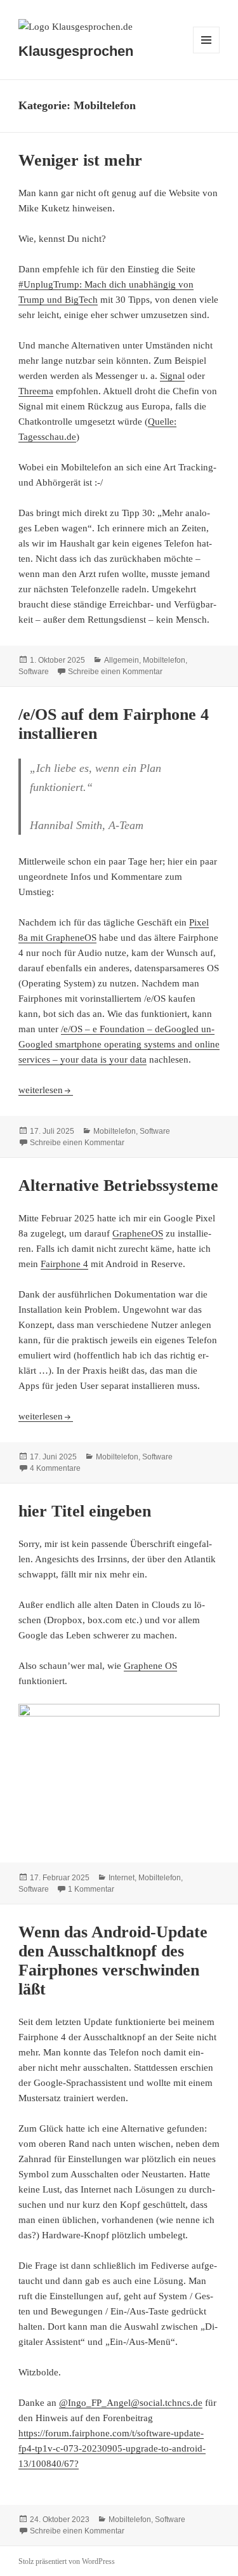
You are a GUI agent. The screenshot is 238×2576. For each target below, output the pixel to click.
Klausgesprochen (76, 51)
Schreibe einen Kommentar (115, 672)
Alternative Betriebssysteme (118, 1185)
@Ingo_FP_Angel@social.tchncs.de (131, 2403)
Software (34, 672)
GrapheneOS (138, 1233)
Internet (122, 1878)
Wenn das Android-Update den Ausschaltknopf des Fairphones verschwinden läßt (113, 1961)
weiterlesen (46, 1090)
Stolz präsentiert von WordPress (67, 2561)
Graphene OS (150, 1666)
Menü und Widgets (207, 53)
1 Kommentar (91, 1889)
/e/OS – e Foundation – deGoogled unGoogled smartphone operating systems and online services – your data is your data (119, 1044)
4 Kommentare (55, 1468)
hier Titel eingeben (85, 1511)
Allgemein (122, 660)
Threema (36, 391)
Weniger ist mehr (80, 160)
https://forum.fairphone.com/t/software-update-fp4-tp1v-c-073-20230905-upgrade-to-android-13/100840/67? (112, 2448)
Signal (172, 376)
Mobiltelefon (164, 660)
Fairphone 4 (64, 1264)
